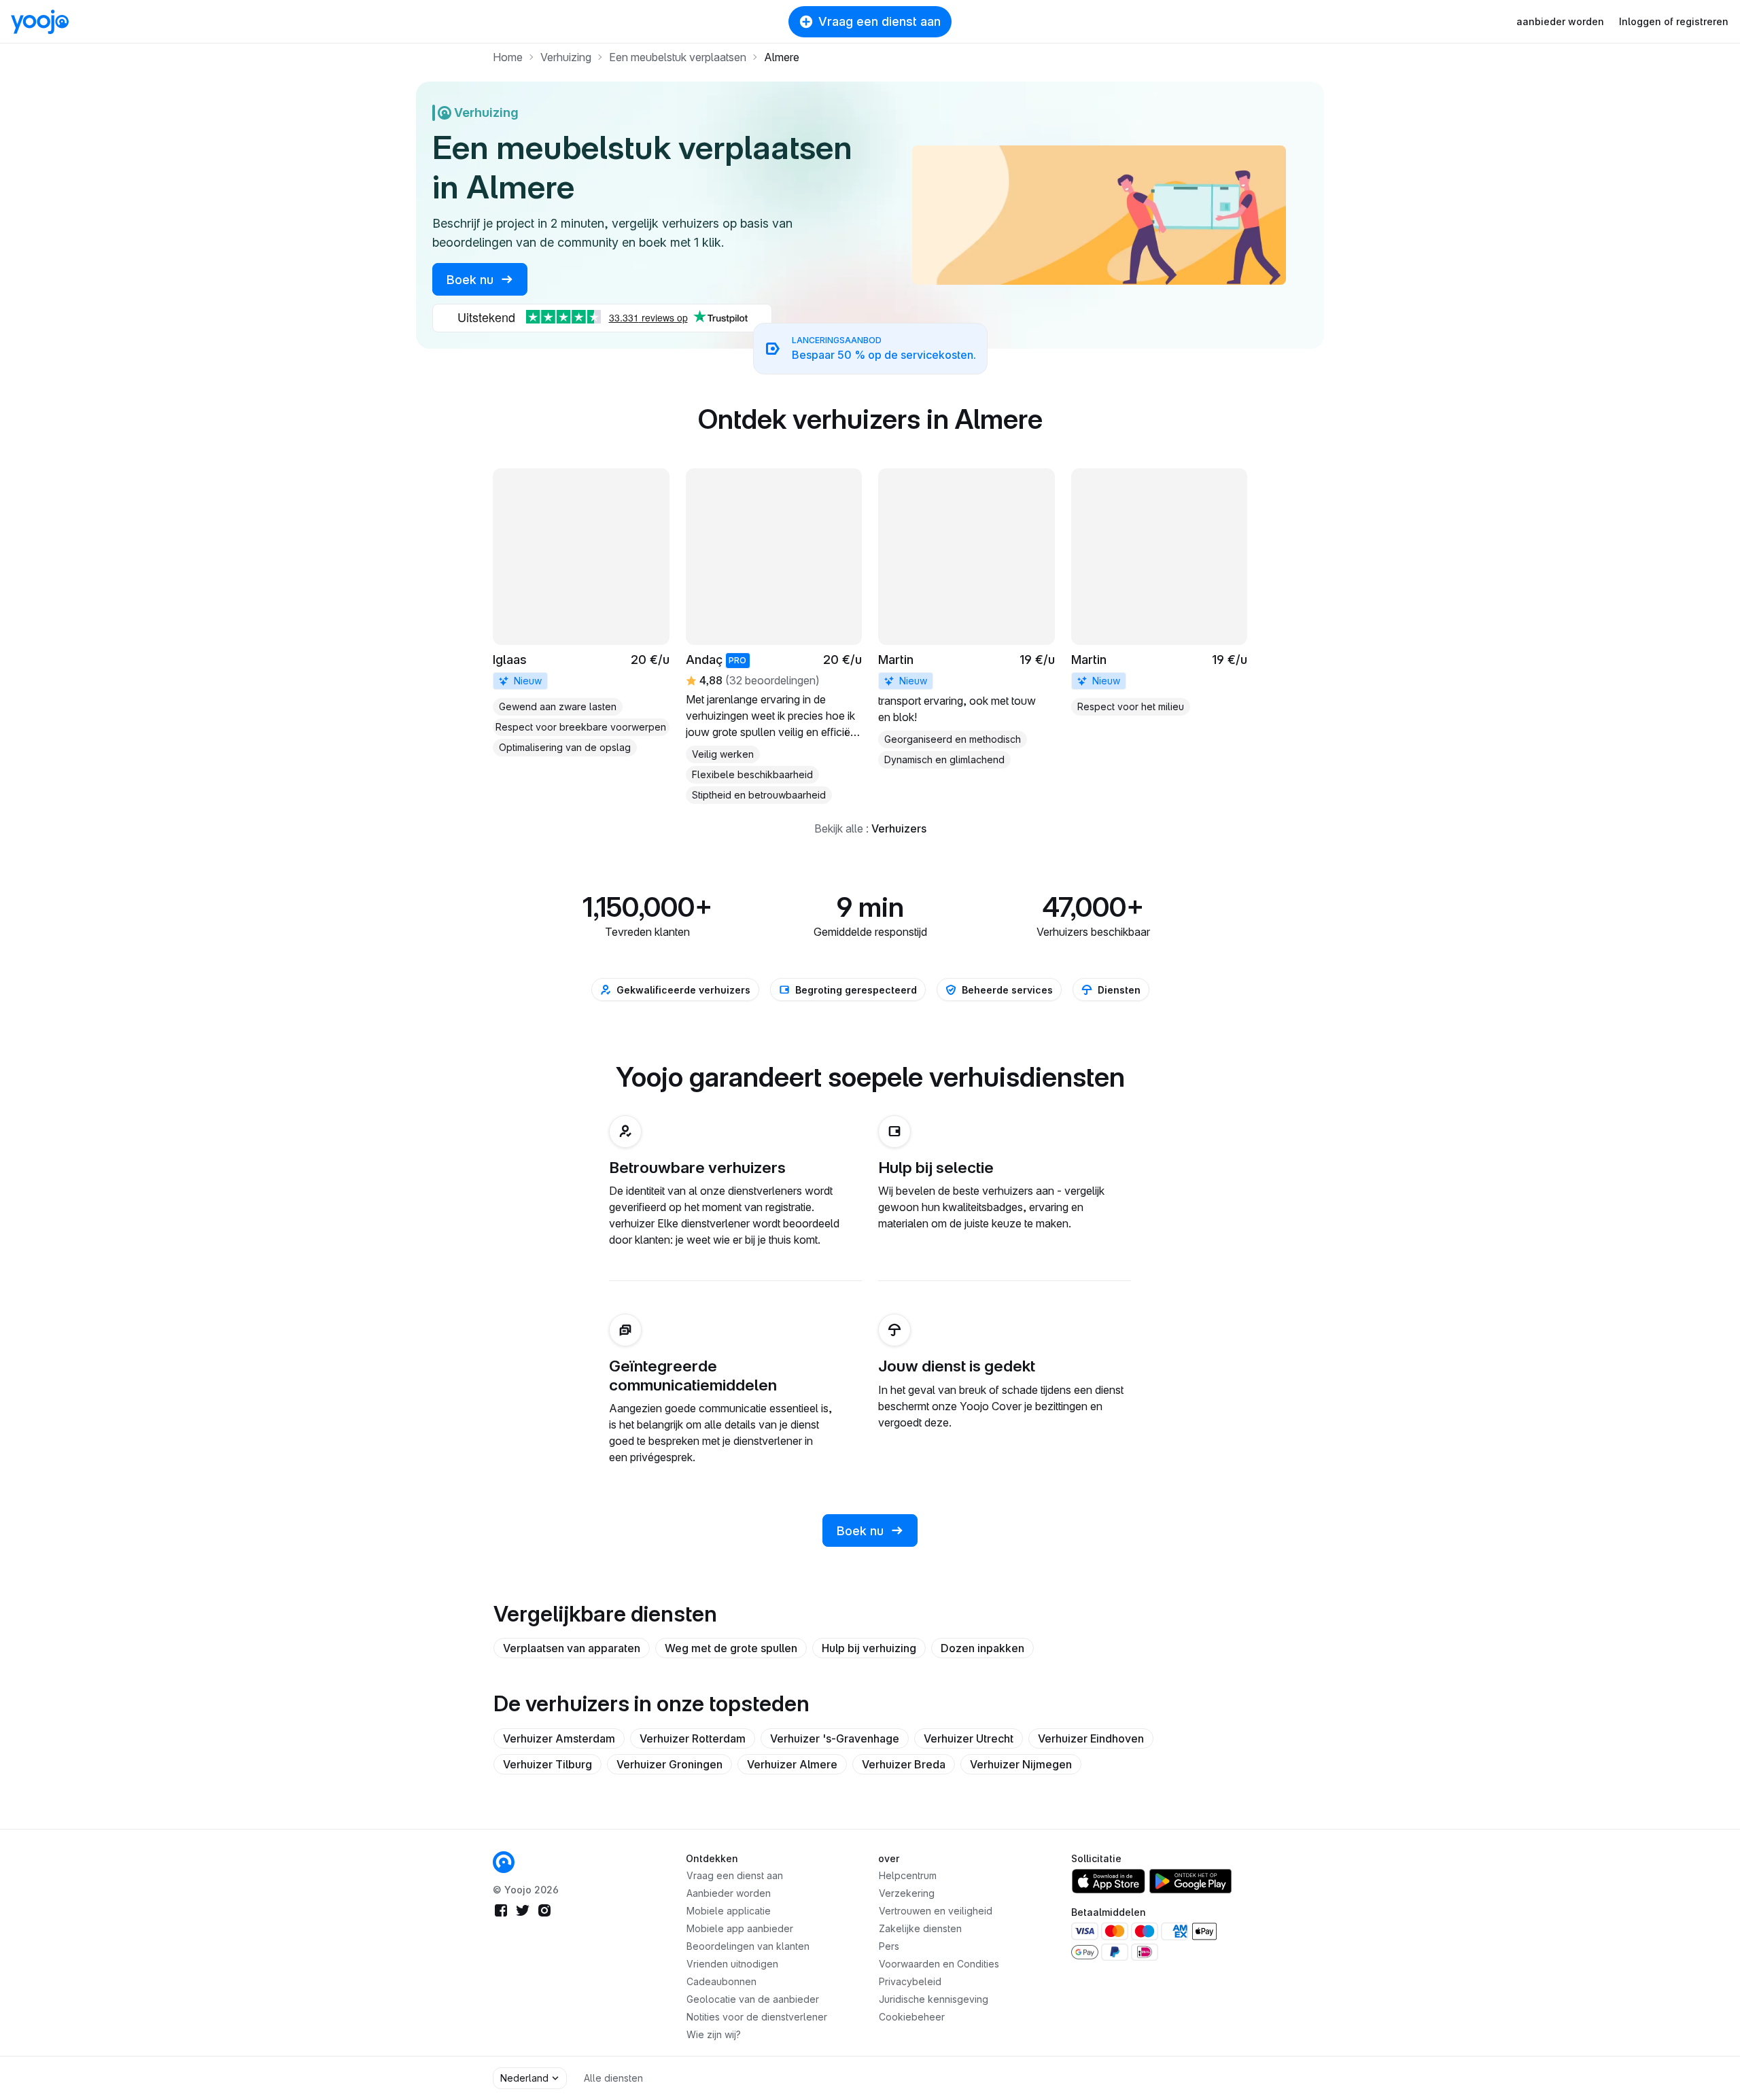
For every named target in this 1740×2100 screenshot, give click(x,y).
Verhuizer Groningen (669, 1764)
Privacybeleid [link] (910, 1981)
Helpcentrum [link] (908, 1875)
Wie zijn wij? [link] (714, 2034)
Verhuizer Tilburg (547, 1764)
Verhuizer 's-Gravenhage (835, 1738)
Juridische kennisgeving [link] (934, 1999)
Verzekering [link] (907, 1893)
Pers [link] (889, 1946)
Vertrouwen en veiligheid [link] (936, 1911)
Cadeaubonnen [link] (721, 1981)
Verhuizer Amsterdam (559, 1738)
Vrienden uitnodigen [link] (732, 1964)
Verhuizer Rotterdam (693, 1738)
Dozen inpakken (982, 1648)
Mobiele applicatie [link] (729, 1911)
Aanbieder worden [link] (729, 1893)
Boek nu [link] (472, 280)
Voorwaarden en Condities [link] (939, 1964)
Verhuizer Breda (904, 1764)
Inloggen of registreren (1674, 21)
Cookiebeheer (912, 2017)
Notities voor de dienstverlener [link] (757, 2017)
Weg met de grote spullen (731, 1648)
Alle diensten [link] (613, 2078)
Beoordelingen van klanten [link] (748, 1946)
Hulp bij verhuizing (869, 1648)
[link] (581, 612)
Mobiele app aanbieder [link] (740, 1928)
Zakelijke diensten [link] (920, 1928)
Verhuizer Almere (792, 1764)
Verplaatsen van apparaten (572, 1648)
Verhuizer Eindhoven (1091, 1738)
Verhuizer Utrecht (969, 1738)
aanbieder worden (1560, 21)
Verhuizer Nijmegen (1021, 1764)
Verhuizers (899, 828)
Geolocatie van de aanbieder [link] (753, 1999)
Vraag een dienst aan (880, 21)
